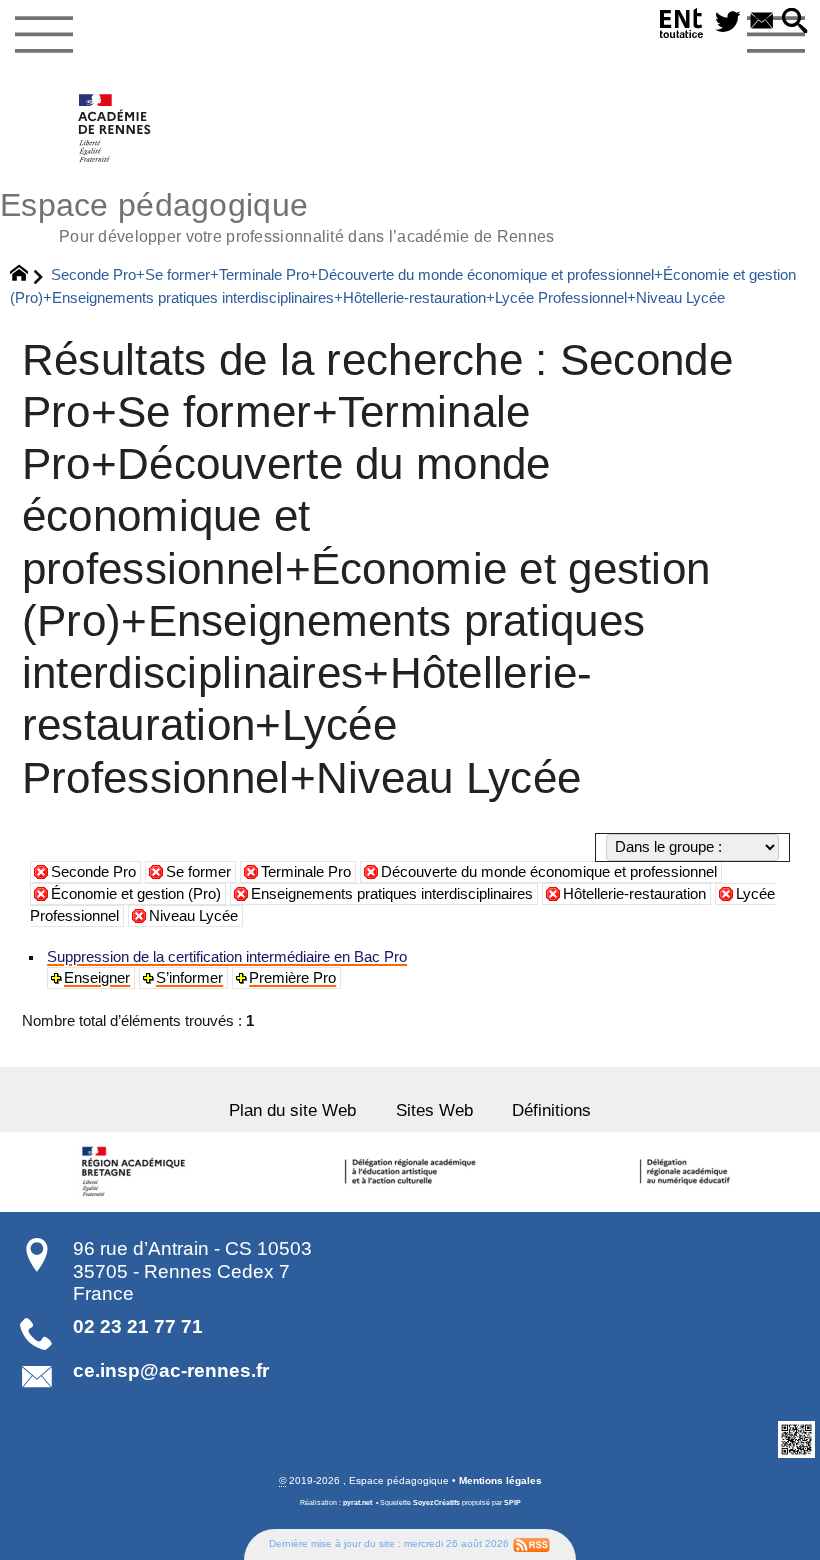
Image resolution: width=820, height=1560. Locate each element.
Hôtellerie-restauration (634, 894)
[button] (795, 22)
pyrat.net (357, 1503)
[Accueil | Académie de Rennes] (137, 1172)
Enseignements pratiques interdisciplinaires (392, 894)
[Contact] (762, 22)
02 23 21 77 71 (138, 1326)
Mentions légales (500, 1480)
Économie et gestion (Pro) (136, 894)
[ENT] (682, 27)
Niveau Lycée (193, 916)
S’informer (189, 978)
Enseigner (97, 978)
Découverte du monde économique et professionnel (549, 872)
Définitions (551, 1110)
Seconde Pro (93, 872)
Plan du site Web (292, 1110)
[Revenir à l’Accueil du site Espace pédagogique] (115, 128)
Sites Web (434, 1110)
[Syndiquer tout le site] (531, 1543)
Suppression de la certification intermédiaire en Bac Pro (227, 957)
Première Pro (292, 978)
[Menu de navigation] (43, 35)
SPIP (512, 1503)
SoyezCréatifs (436, 1503)
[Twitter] (728, 22)
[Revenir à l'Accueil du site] (27, 276)
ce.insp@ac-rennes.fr (171, 1370)
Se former (198, 872)
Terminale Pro (306, 872)
